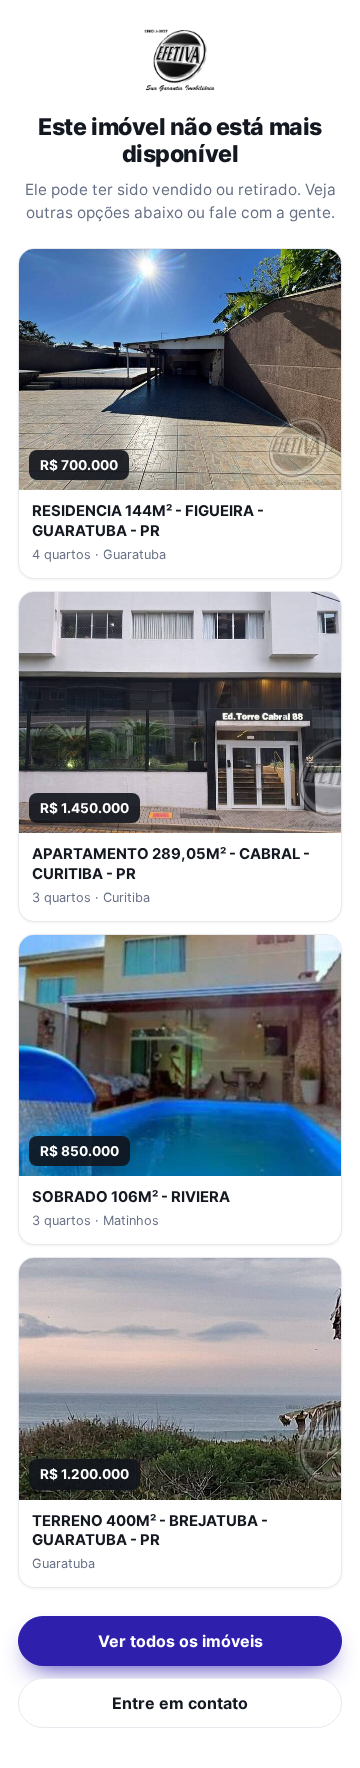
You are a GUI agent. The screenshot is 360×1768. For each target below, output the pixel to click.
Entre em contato (180, 1703)
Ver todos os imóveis (180, 1641)
